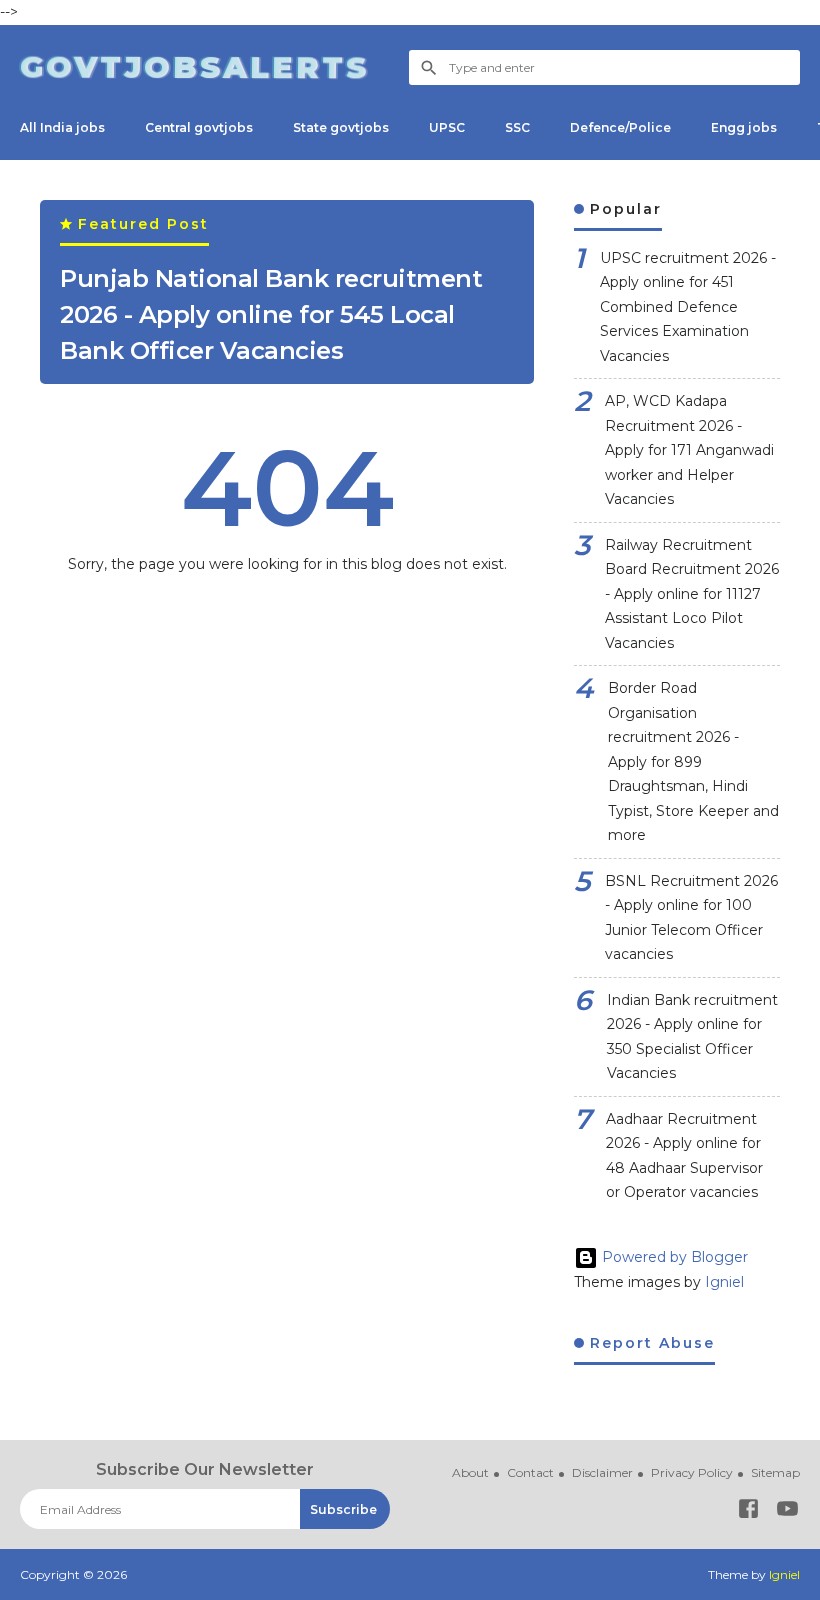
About (470, 1472)
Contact (530, 1472)
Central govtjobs (199, 127)
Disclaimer (602, 1472)
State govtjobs (341, 127)
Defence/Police (620, 127)
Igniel (724, 1282)
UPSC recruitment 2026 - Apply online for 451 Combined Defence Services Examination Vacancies (688, 307)
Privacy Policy (692, 1472)
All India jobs (62, 127)
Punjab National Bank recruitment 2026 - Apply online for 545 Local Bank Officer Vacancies (271, 314)
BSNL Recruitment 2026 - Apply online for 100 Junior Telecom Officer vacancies (691, 918)
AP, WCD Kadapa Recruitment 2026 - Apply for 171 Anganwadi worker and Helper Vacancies (689, 450)
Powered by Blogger (673, 1257)
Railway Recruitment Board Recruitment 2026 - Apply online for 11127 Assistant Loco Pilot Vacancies (692, 594)
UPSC (447, 127)
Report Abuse (649, 1343)
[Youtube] (787, 1512)
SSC (517, 127)
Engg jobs (744, 127)
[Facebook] (748, 1512)
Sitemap (775, 1472)
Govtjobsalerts (194, 66)
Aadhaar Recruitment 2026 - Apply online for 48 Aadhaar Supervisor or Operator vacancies (684, 1156)
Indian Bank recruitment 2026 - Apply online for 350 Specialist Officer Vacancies (692, 1037)
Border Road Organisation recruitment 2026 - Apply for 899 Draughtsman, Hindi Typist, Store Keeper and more (693, 761)
